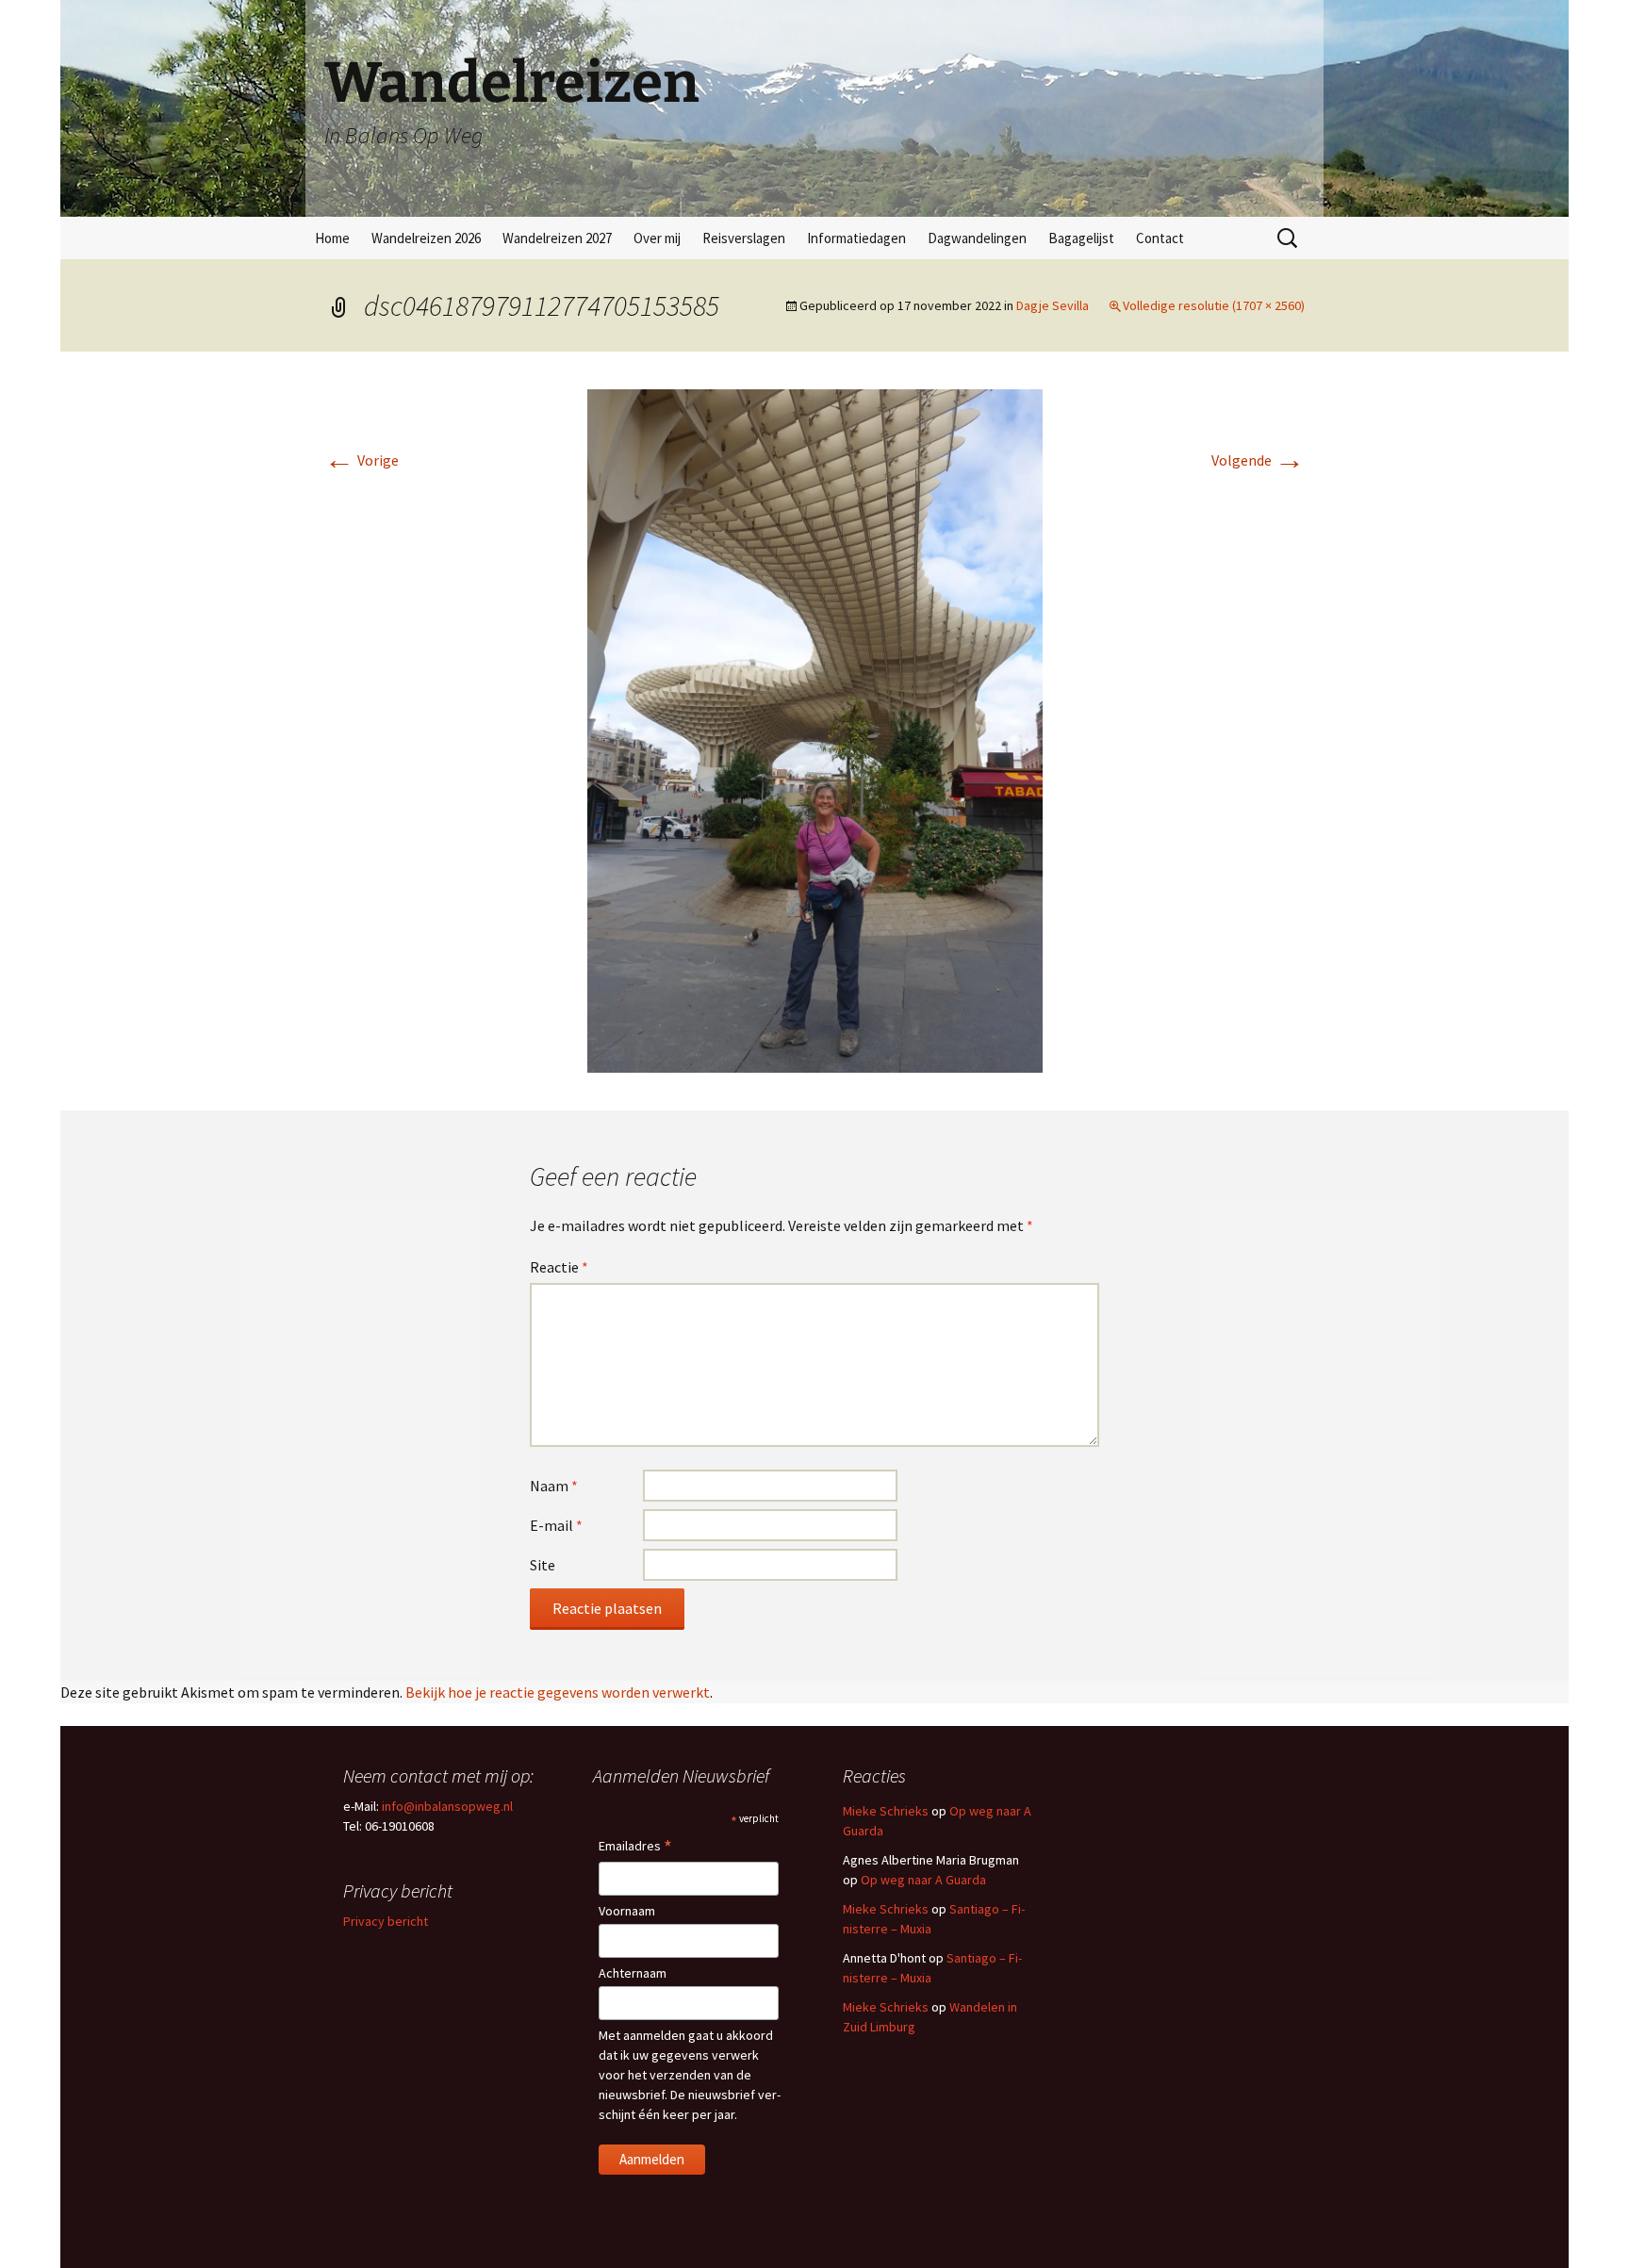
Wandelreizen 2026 (426, 238)
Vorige (362, 460)
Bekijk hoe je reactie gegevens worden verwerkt (558, 1692)
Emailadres (635, 1847)
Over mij (657, 238)
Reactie (559, 1267)
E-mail (556, 1525)
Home (332, 238)
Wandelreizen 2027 (557, 238)
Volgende (1258, 460)
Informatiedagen (856, 238)
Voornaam (627, 1911)
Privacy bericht (386, 1921)
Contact (1160, 238)
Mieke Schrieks (886, 1811)
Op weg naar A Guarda (923, 1880)
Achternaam (633, 1973)
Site (543, 1565)
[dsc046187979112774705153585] (815, 729)
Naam (554, 1486)
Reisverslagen (744, 238)
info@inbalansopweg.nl (447, 1806)
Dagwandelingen (977, 238)
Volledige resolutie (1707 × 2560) (1214, 305)
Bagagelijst (1081, 238)
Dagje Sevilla (1053, 305)
